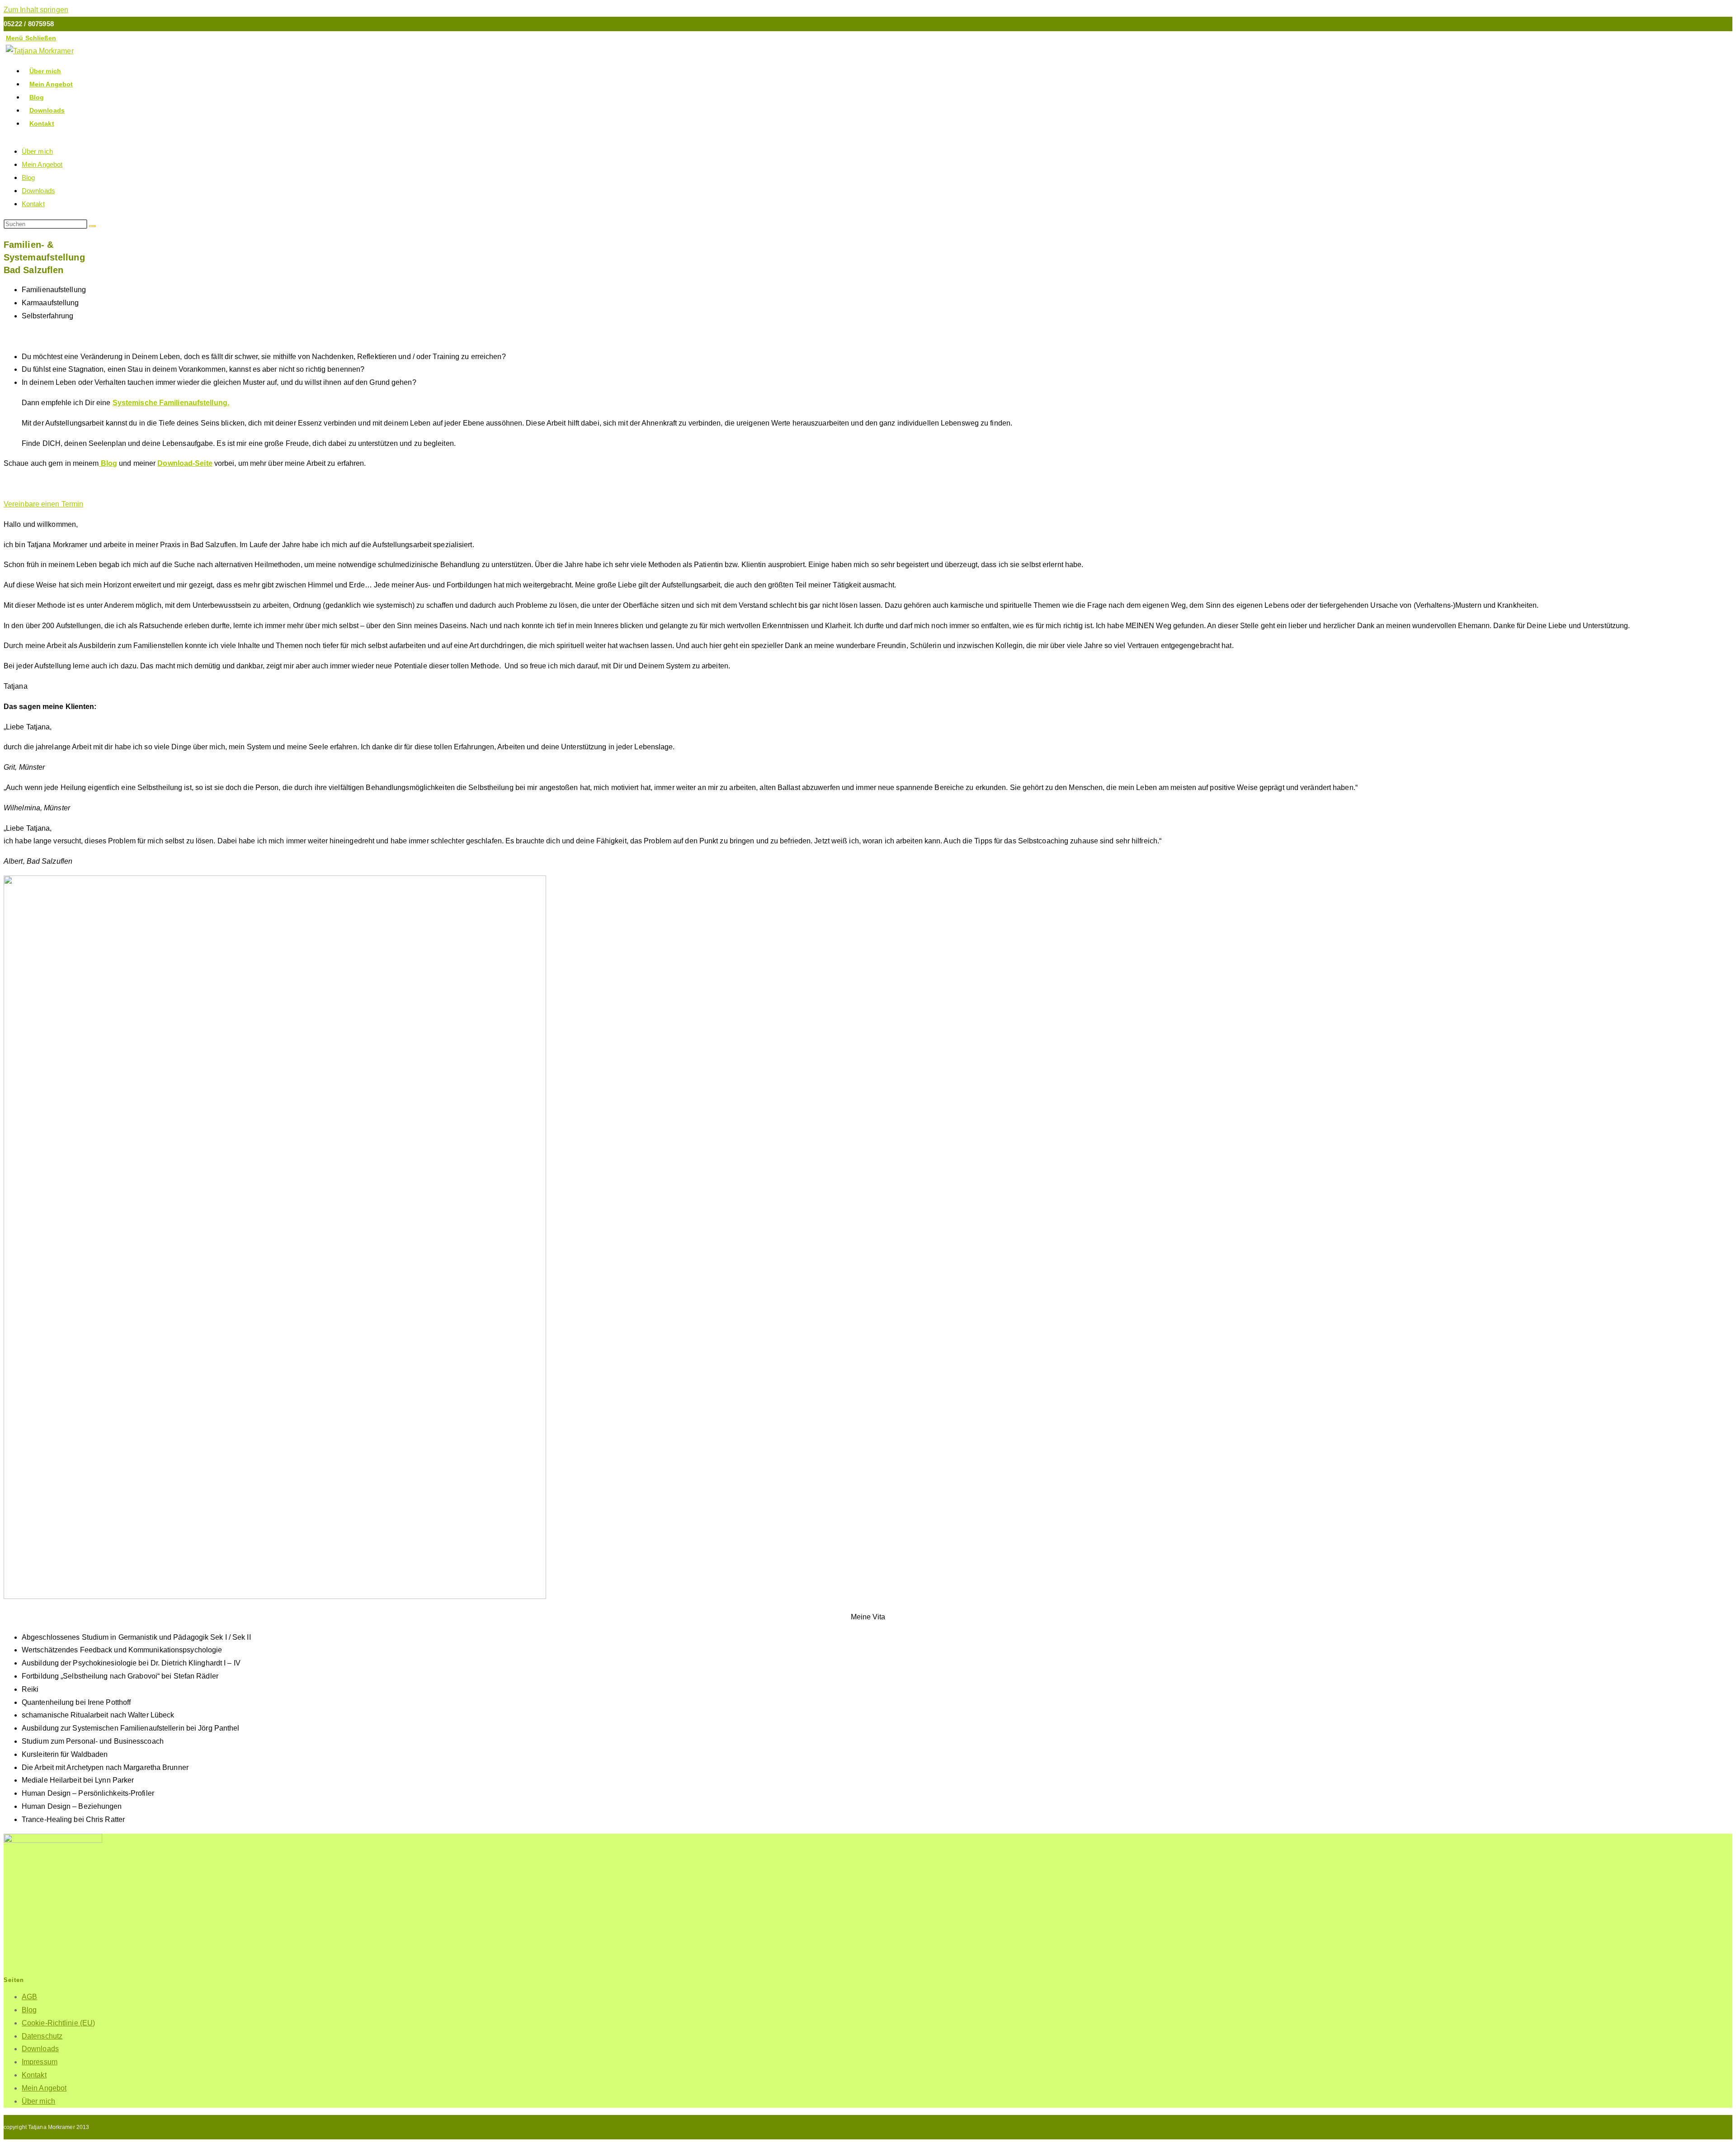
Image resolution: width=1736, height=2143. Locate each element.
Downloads (38, 191)
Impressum (40, 2062)
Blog (28, 177)
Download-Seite (185, 463)
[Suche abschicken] (92, 226)
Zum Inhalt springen (36, 10)
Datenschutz (42, 2036)
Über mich (37, 151)
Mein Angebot (42, 164)
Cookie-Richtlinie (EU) (58, 2023)
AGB (29, 1997)
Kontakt (33, 204)
